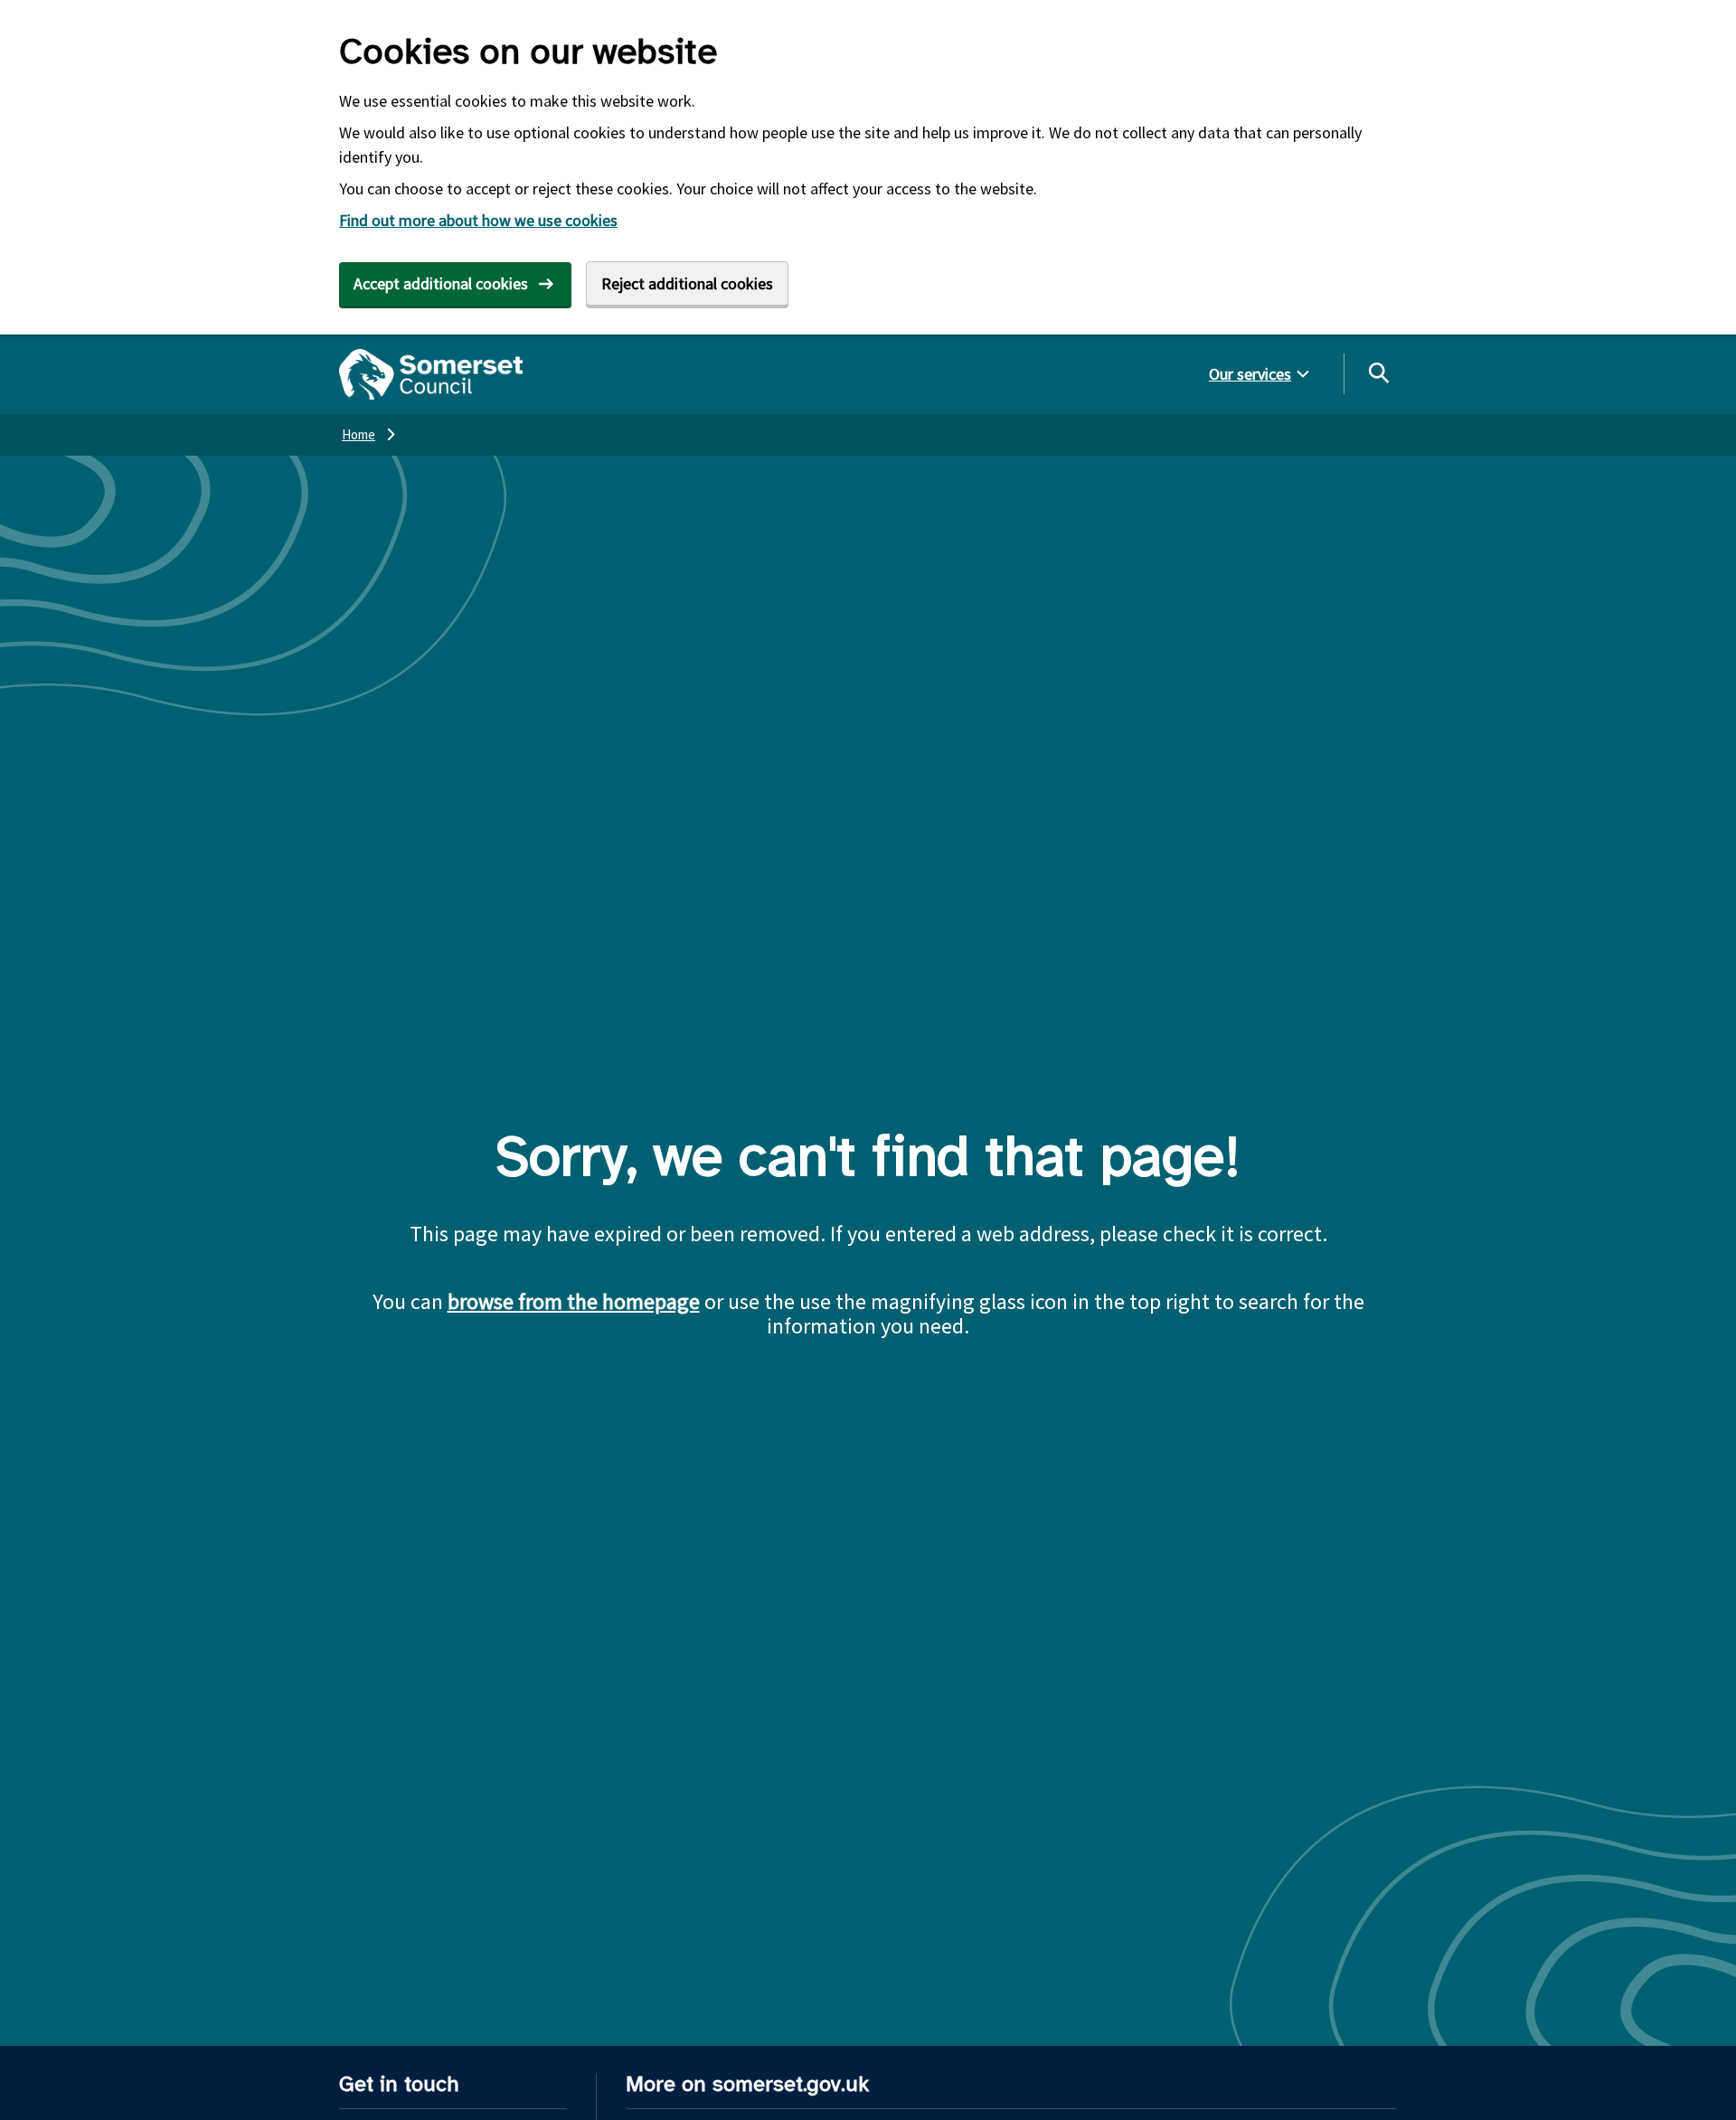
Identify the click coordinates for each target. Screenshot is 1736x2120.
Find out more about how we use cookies (478, 220)
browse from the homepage (574, 1301)
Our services (1250, 374)
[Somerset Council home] (431, 374)
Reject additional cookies (687, 283)
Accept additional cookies (441, 283)
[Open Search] (1378, 372)
